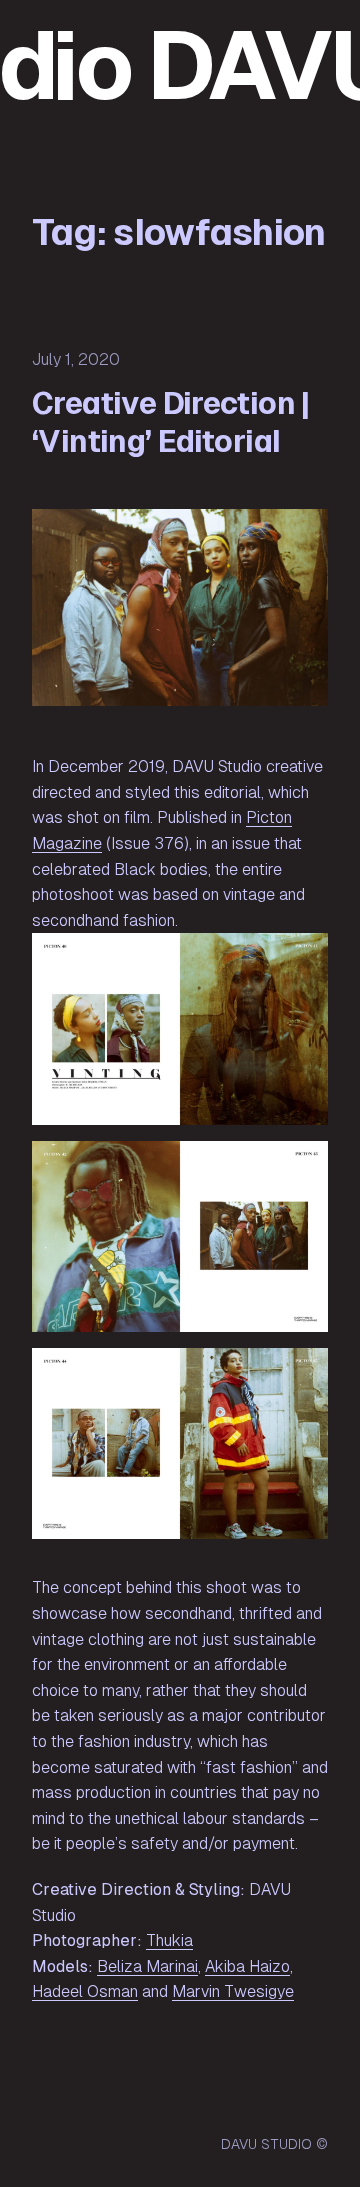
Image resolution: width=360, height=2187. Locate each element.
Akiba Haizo (247, 1966)
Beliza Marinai (147, 1966)
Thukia (169, 1940)
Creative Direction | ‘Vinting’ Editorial (171, 422)
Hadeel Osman (85, 1991)
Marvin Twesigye (233, 1991)
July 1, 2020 (76, 359)
